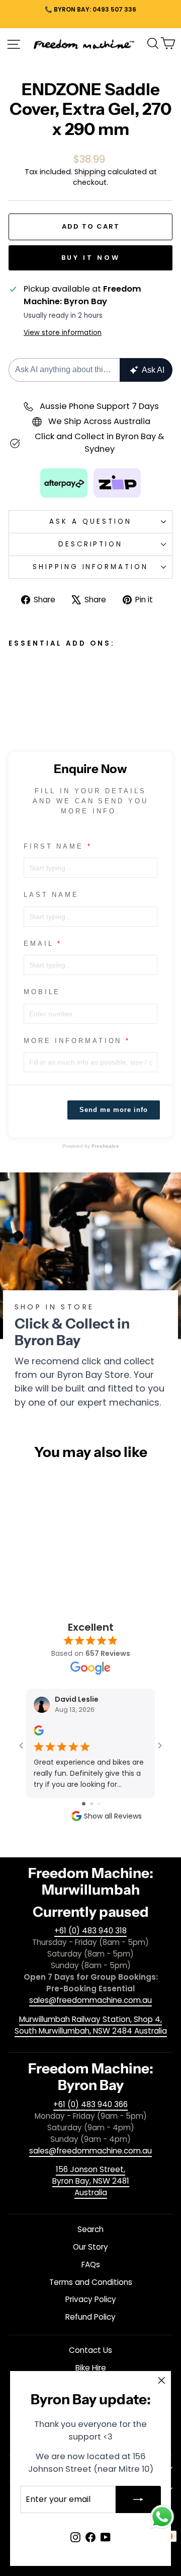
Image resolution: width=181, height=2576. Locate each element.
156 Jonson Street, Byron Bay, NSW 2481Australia (91, 2181)
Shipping (90, 172)
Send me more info (114, 1110)
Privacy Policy (91, 2299)
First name (54, 846)
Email (39, 944)
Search (90, 2229)
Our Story (90, 2247)
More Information (73, 1041)
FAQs (91, 2265)
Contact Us (90, 2350)
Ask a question (90, 521)
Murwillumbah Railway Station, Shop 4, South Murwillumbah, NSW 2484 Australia (91, 2025)
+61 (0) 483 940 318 (90, 1931)
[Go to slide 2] (92, 1804)
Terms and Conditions (91, 2282)
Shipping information (91, 567)
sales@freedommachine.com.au (90, 2000)
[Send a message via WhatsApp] (162, 2517)
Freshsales (105, 1146)
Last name (51, 895)
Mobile (42, 992)
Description (91, 544)
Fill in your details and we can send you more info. (91, 801)
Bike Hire (91, 2368)
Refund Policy (90, 2317)
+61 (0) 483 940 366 (90, 2104)
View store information (63, 333)
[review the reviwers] (39, 1733)
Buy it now (91, 258)
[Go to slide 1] (84, 1804)
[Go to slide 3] (99, 1804)
